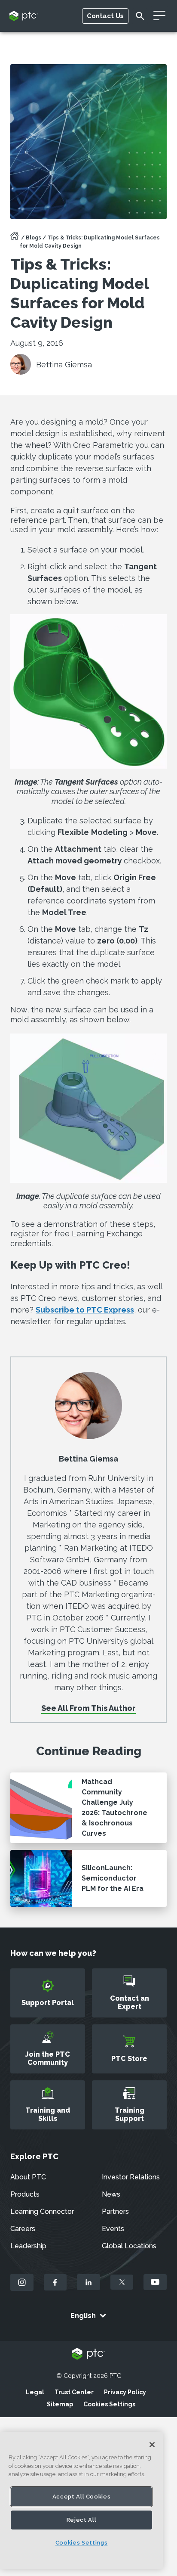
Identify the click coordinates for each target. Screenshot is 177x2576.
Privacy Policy (125, 2392)
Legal (35, 2392)
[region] (81, 2500)
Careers (23, 2229)
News (111, 2194)
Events (113, 2229)
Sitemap (60, 2404)
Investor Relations (131, 2177)
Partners (115, 2211)
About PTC (28, 2177)
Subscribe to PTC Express (85, 1310)
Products (25, 2194)
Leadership (28, 2246)
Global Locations (129, 2246)
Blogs (34, 238)
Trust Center (74, 2392)
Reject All (82, 2520)
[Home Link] (15, 239)
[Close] (152, 2445)
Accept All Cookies (82, 2497)
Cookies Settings (109, 2404)
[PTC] (88, 2354)
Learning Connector (42, 2211)
